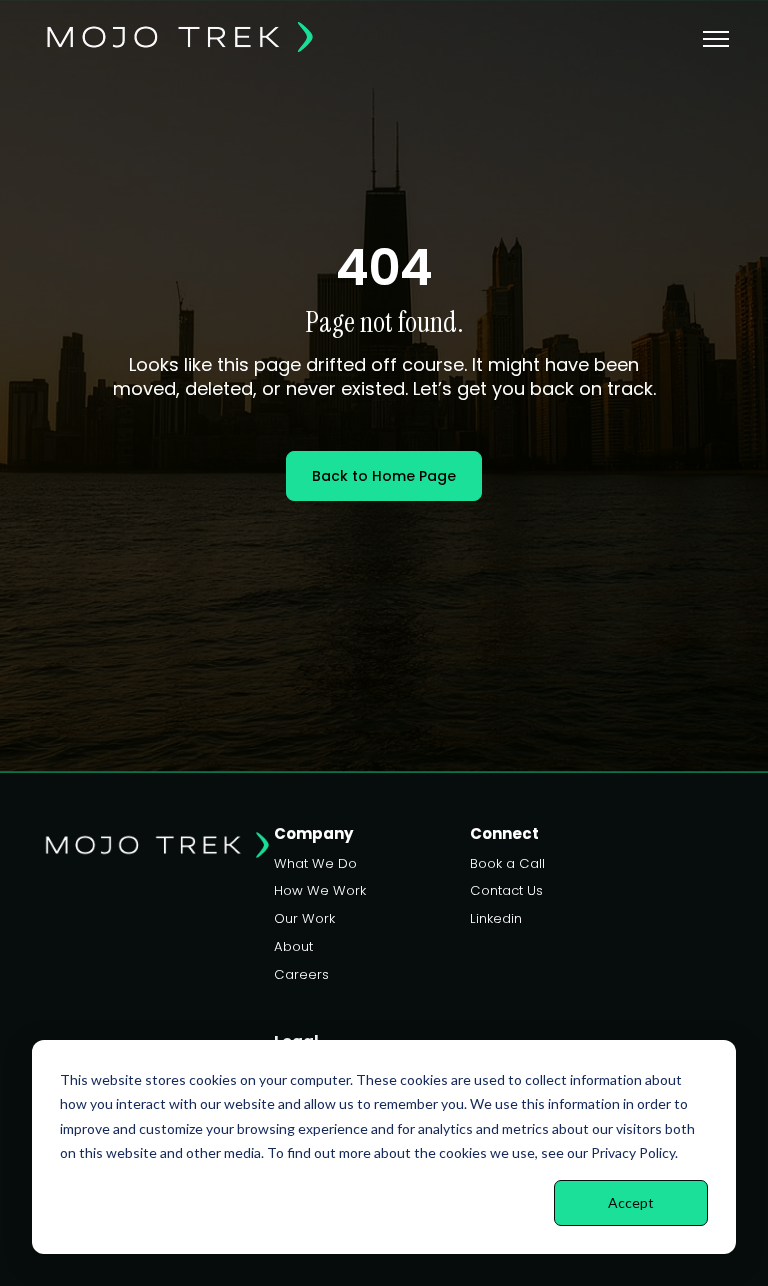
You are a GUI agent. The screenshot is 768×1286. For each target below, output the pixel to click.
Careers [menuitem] (301, 974)
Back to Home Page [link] (384, 476)
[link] (179, 35)
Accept (631, 1202)
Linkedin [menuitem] (496, 918)
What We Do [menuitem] (315, 863)
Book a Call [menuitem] (507, 863)
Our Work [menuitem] (304, 918)
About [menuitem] (293, 946)
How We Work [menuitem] (320, 890)
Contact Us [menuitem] (506, 890)
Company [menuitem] (313, 833)
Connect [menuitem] (504, 833)
